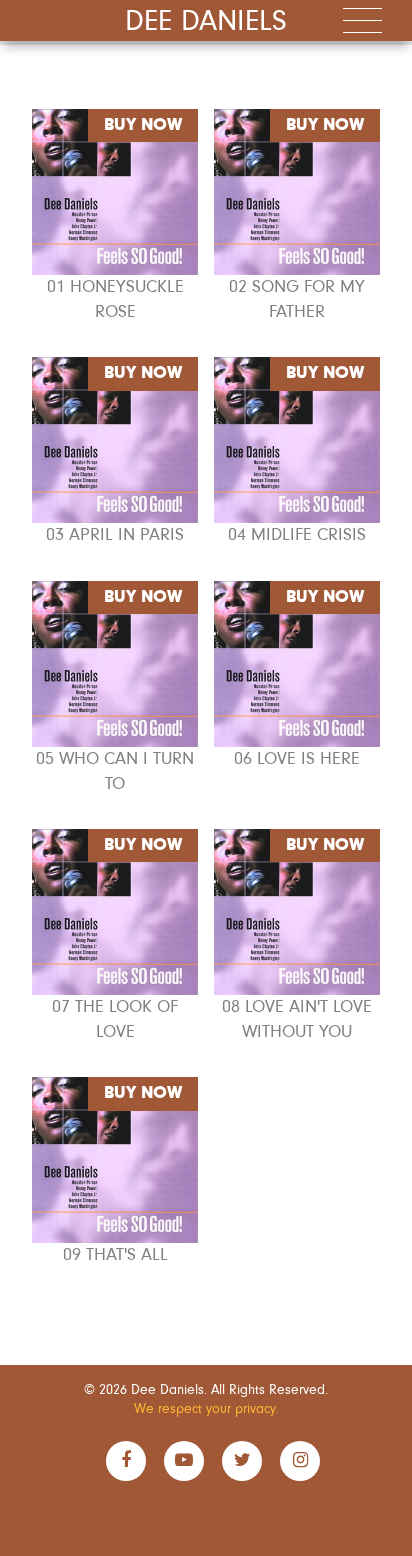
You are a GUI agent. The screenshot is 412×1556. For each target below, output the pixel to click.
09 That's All (115, 1255)
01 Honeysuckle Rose (115, 299)
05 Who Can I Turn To (115, 771)
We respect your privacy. (206, 1409)
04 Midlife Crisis (297, 535)
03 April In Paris (115, 535)
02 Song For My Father (297, 299)
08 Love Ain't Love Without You (297, 1019)
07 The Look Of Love (115, 1019)
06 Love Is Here (297, 759)
